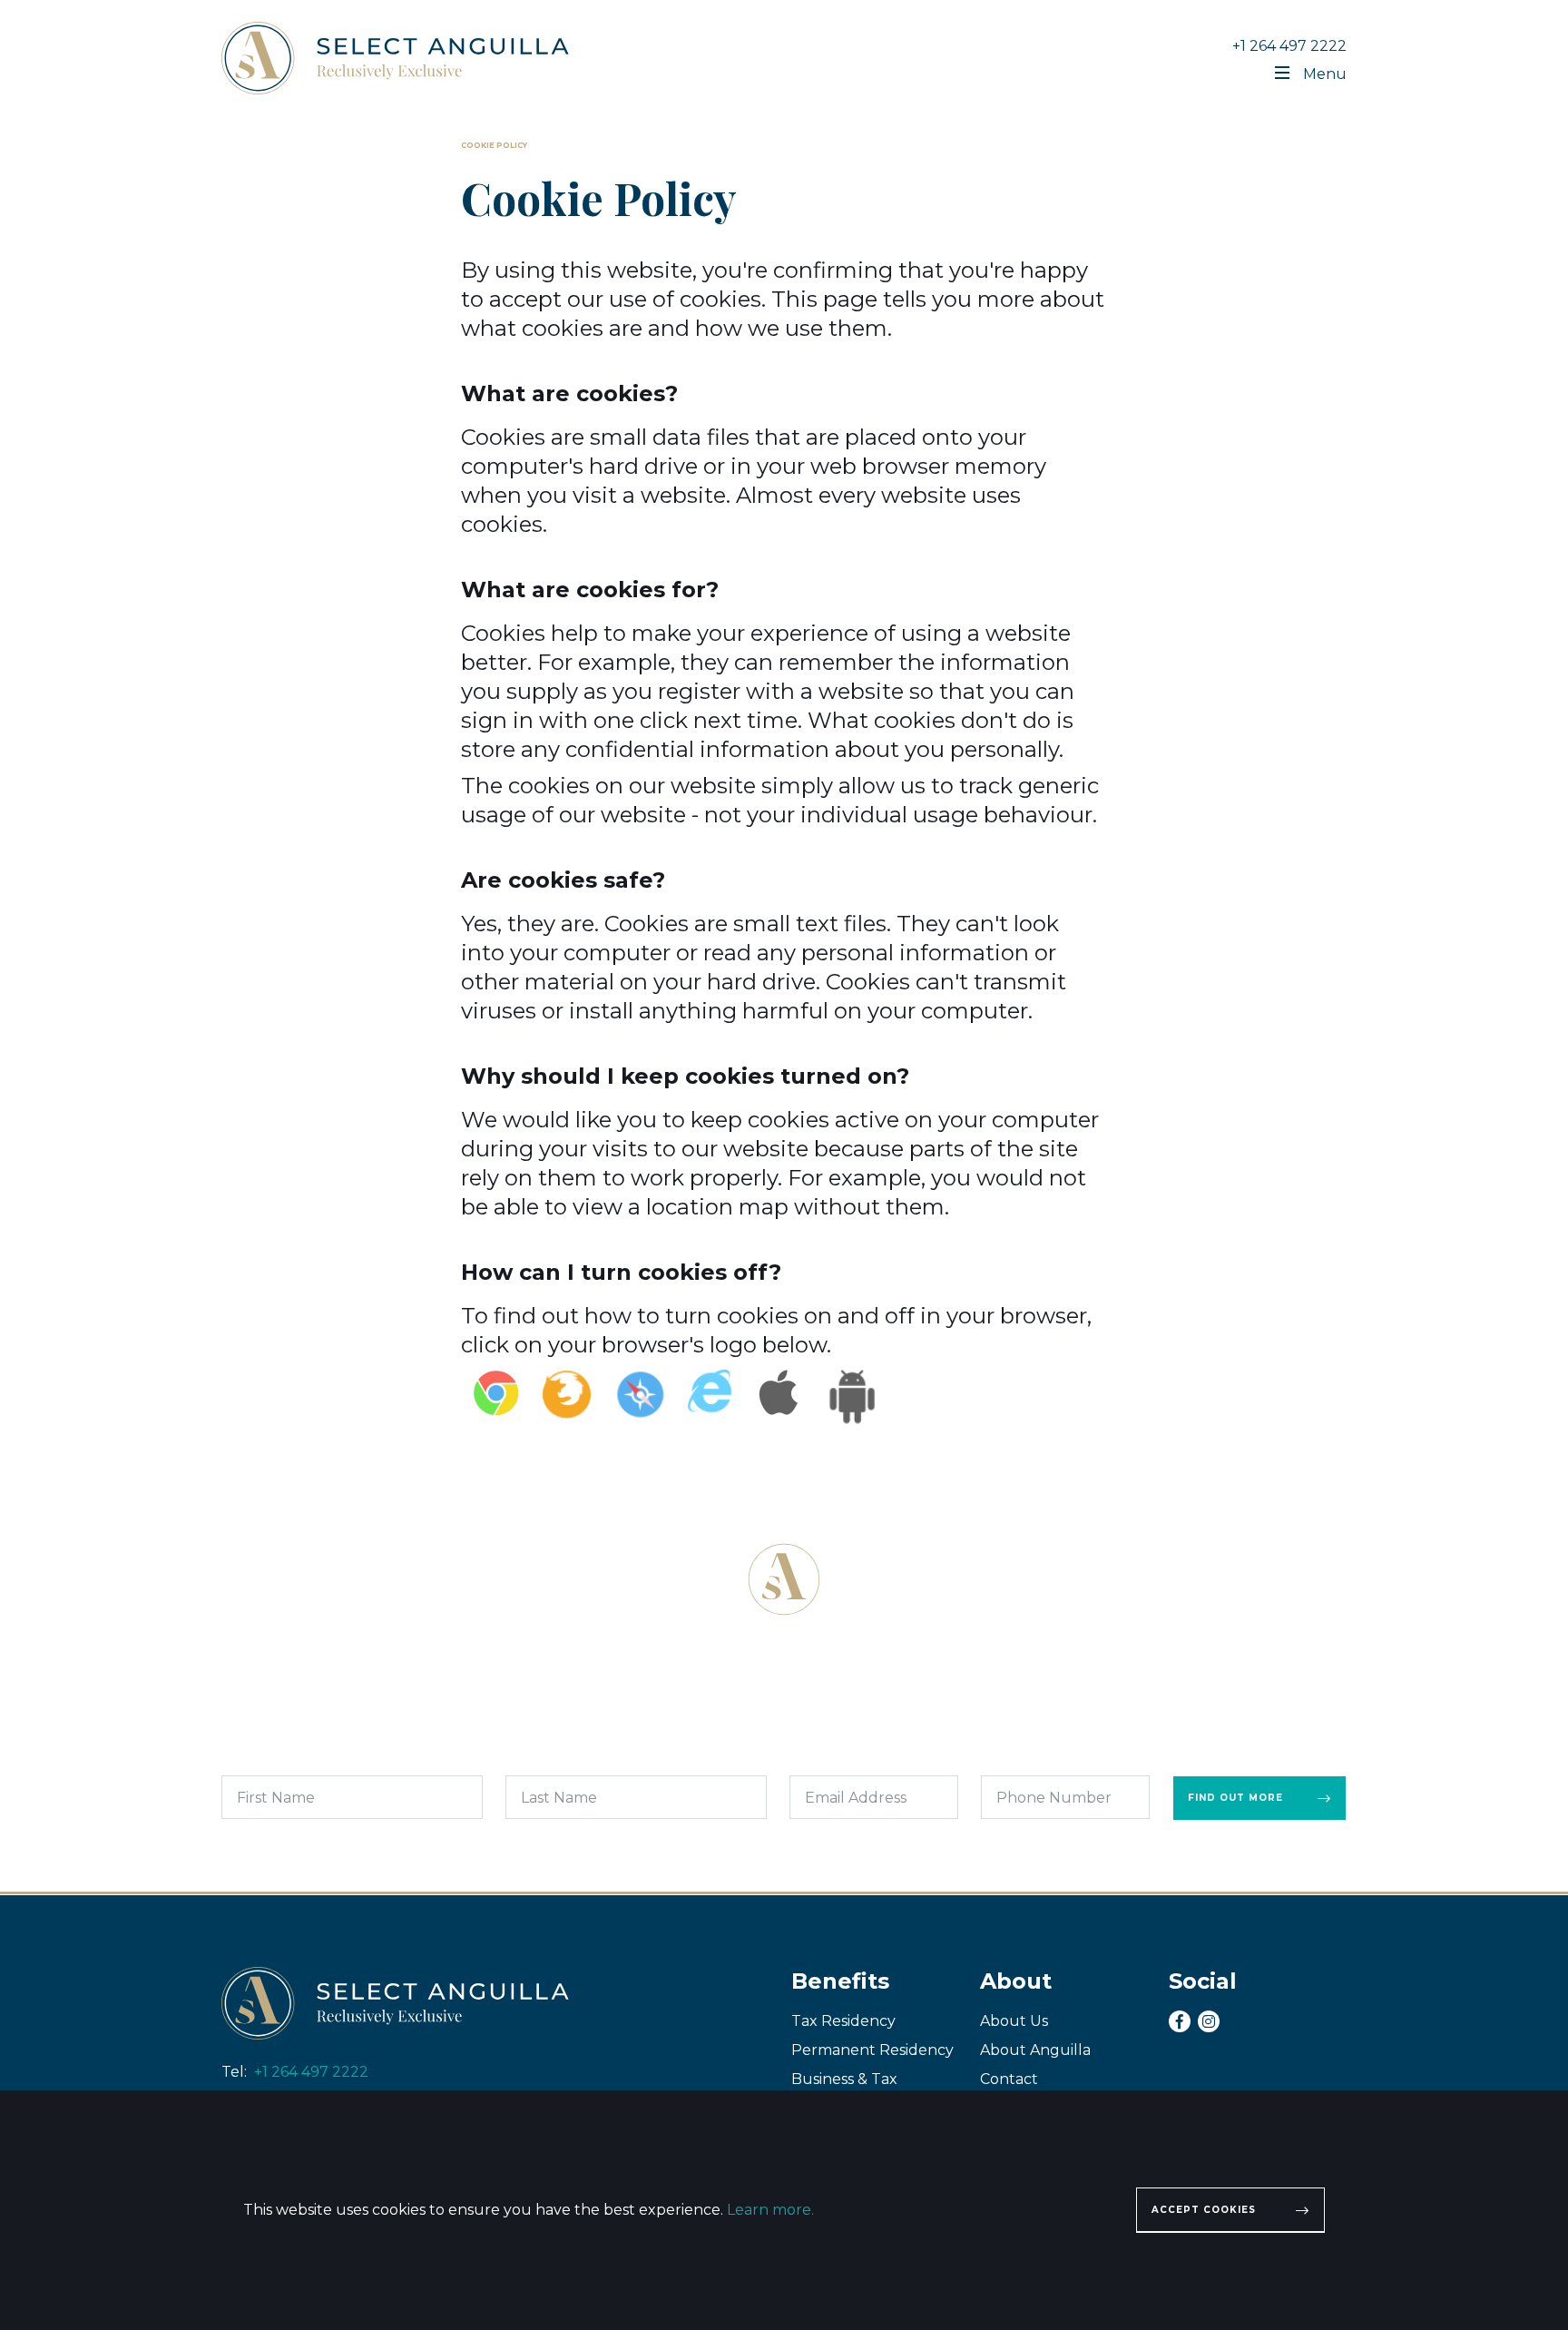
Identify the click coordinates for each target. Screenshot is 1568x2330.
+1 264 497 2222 (1289, 46)
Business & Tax (844, 2079)
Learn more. (770, 2210)
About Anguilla (1035, 2050)
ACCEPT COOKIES (1204, 2210)
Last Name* (531, 1761)
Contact (1009, 2079)
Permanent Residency (872, 2050)
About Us (1014, 2021)
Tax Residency (843, 2021)
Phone (997, 1761)
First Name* (249, 1761)
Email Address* (825, 1761)
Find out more (1235, 1798)
